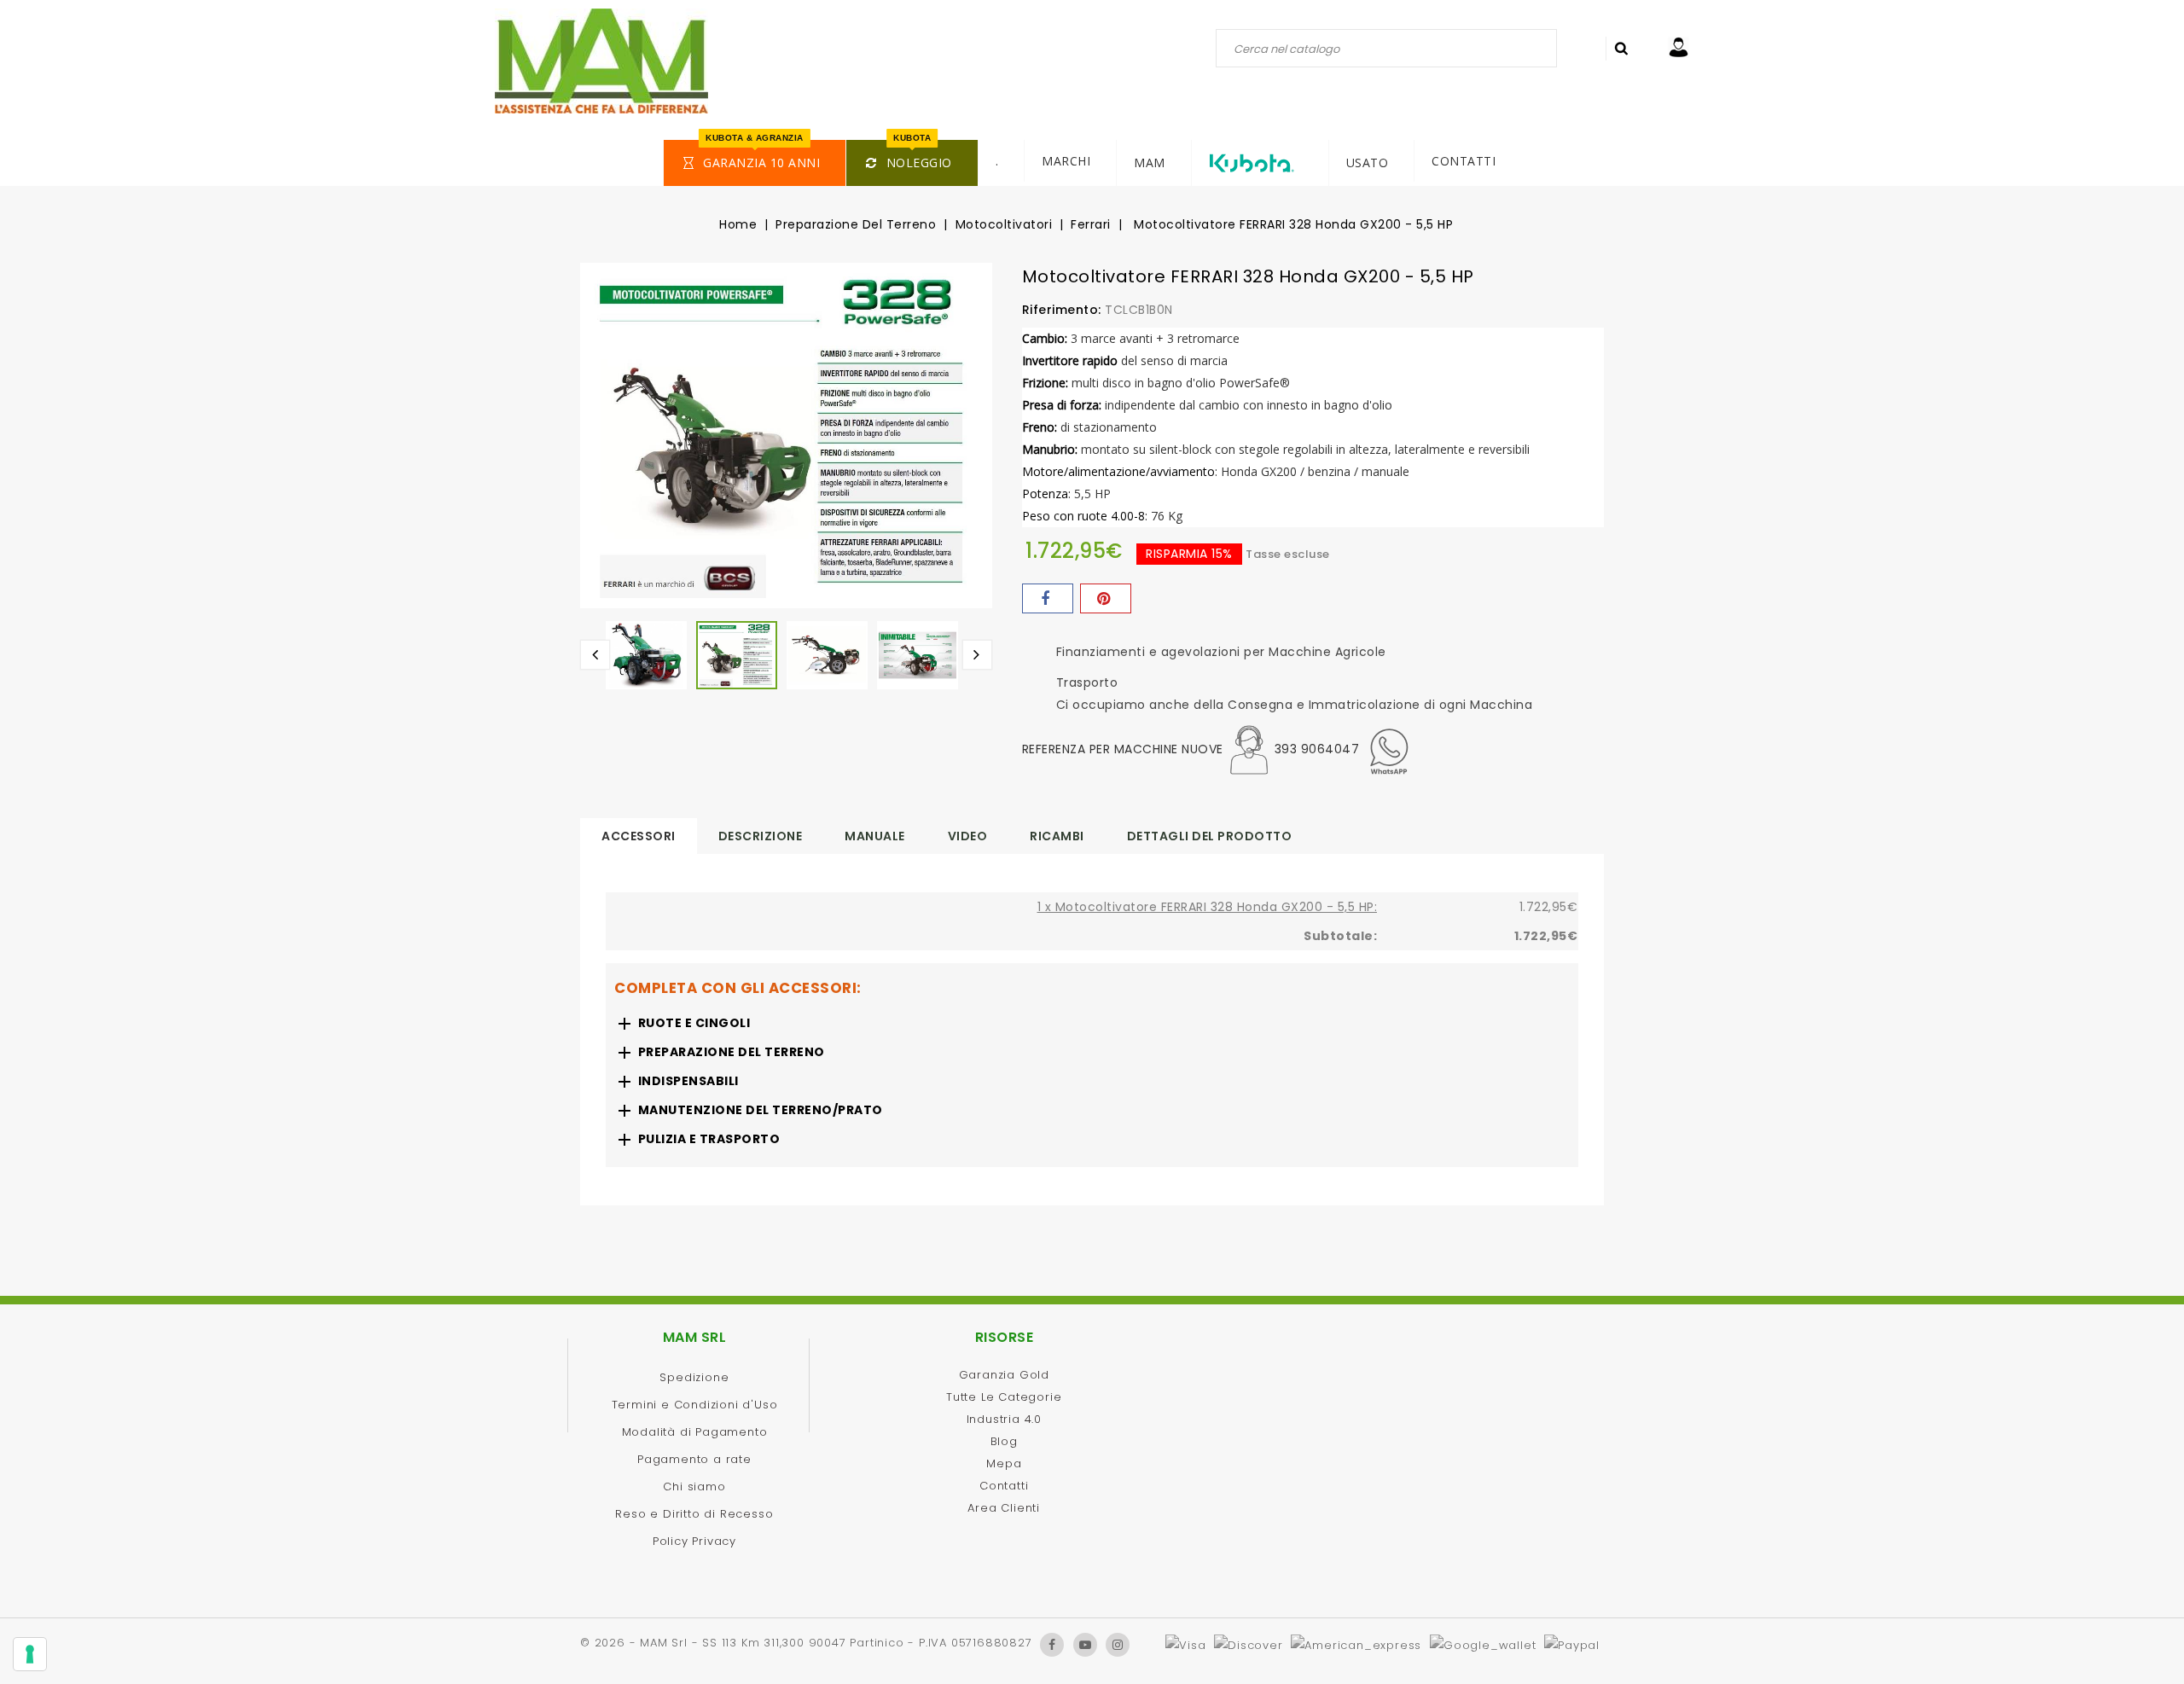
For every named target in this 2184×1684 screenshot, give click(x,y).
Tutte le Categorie (1004, 1397)
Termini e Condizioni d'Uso (695, 1405)
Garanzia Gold (1004, 1375)
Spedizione (694, 1377)
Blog (1004, 1441)
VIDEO (968, 836)
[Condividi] (1048, 598)
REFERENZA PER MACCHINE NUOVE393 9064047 (1191, 749)
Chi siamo (694, 1487)
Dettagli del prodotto (1210, 836)
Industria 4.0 (1004, 1419)
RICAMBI (1057, 836)
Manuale (875, 836)
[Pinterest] (1106, 598)
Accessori (639, 836)
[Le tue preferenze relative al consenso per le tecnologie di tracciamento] (30, 1654)
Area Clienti (1004, 1508)
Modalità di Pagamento (695, 1432)
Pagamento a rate (694, 1459)
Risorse (1005, 1337)
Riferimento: (1062, 310)
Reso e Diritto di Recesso (694, 1514)
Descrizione (761, 836)
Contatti (1004, 1486)
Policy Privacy (694, 1541)
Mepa (1004, 1463)
